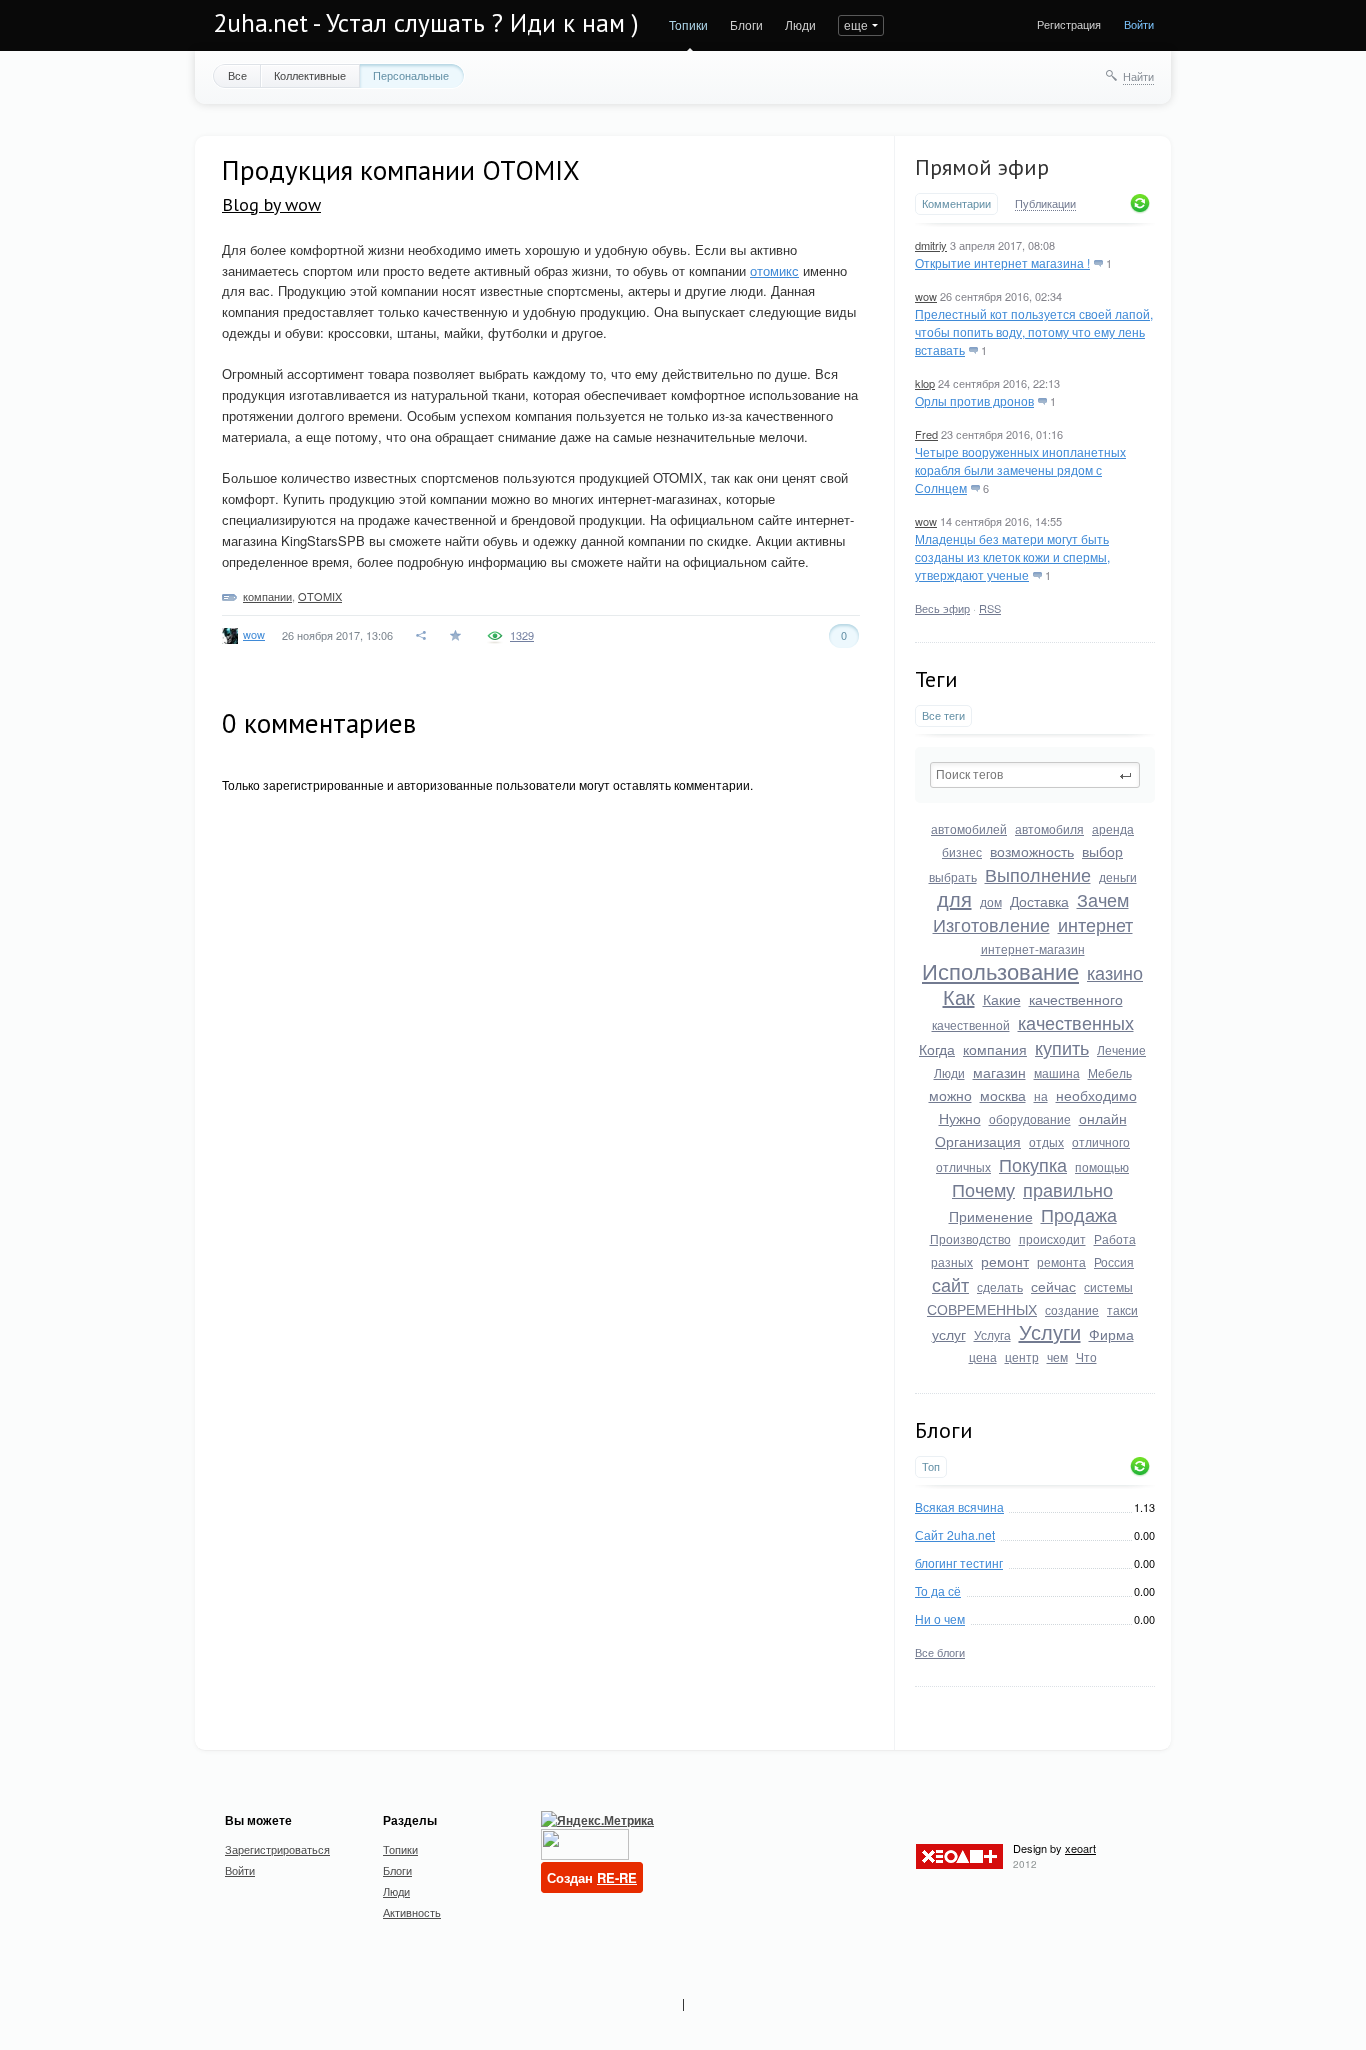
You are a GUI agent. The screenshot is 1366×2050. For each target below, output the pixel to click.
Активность (412, 1912)
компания (995, 1049)
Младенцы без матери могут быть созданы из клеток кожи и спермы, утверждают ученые (1012, 556)
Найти (1138, 76)
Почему (983, 1189)
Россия (1114, 1261)
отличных (963, 1166)
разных (952, 1261)
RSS (990, 608)
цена (983, 1356)
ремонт (1005, 1261)
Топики (688, 24)
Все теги (943, 715)
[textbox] (1035, 775)
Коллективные (310, 75)
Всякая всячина (959, 1506)
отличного (1101, 1141)
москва (1003, 1095)
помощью (1102, 1166)
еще (856, 24)
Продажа (1079, 1214)
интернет (1095, 924)
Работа (1115, 1238)
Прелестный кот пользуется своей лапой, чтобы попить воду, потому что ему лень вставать (1034, 331)
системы (1108, 1286)
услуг (949, 1334)
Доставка (1039, 901)
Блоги (746, 24)
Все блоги (940, 1652)
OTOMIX (320, 596)
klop (925, 383)
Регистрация (1069, 24)
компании (267, 596)
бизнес (962, 851)
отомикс (774, 270)
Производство (970, 1238)
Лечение (1121, 1049)
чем (1057, 1356)
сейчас (1053, 1286)
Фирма (1111, 1334)
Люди (800, 24)
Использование (1000, 970)
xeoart (1080, 1848)
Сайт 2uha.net (955, 1534)
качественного (1076, 999)
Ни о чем (940, 1618)
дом (991, 901)
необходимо (1096, 1095)
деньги (1118, 876)
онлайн (1103, 1118)
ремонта (1061, 1261)
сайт (950, 1284)
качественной (971, 1024)
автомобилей (969, 828)
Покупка (1033, 1164)
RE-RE (617, 1877)
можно (950, 1095)
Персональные (411, 75)
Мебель (1110, 1072)
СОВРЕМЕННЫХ (982, 1309)
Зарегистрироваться (277, 1849)
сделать (1000, 1286)
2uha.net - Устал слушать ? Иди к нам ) (426, 23)
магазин (999, 1072)
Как (959, 996)
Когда (937, 1049)
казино (1115, 972)
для (954, 898)
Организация (978, 1141)
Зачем (1103, 899)
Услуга (992, 1334)
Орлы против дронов (974, 400)
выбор (1102, 851)
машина (1057, 1072)
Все (237, 75)
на (1041, 1095)
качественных (1076, 1022)
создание (1072, 1309)
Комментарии (956, 203)
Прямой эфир (982, 167)
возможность (1032, 851)
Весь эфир (942, 608)
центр (1022, 1356)
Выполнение (1038, 874)
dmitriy (931, 245)
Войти (1139, 24)
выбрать (953, 876)
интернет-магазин (1033, 948)
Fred (926, 434)
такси (1122, 1309)
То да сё (938, 1590)
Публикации (1045, 204)
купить (1062, 1047)
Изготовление (991, 924)
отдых (1046, 1141)
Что (1086, 1356)
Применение (991, 1216)
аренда (1113, 828)
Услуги (1050, 1331)
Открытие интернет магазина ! (1002, 262)
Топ (931, 1466)
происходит (1052, 1238)
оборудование (1030, 1118)
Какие (1002, 999)
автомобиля (1049, 828)
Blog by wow (271, 204)
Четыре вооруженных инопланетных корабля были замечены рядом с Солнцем (1020, 469)
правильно (1068, 1189)
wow (926, 296)
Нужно (960, 1118)
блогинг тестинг (959, 1562)
